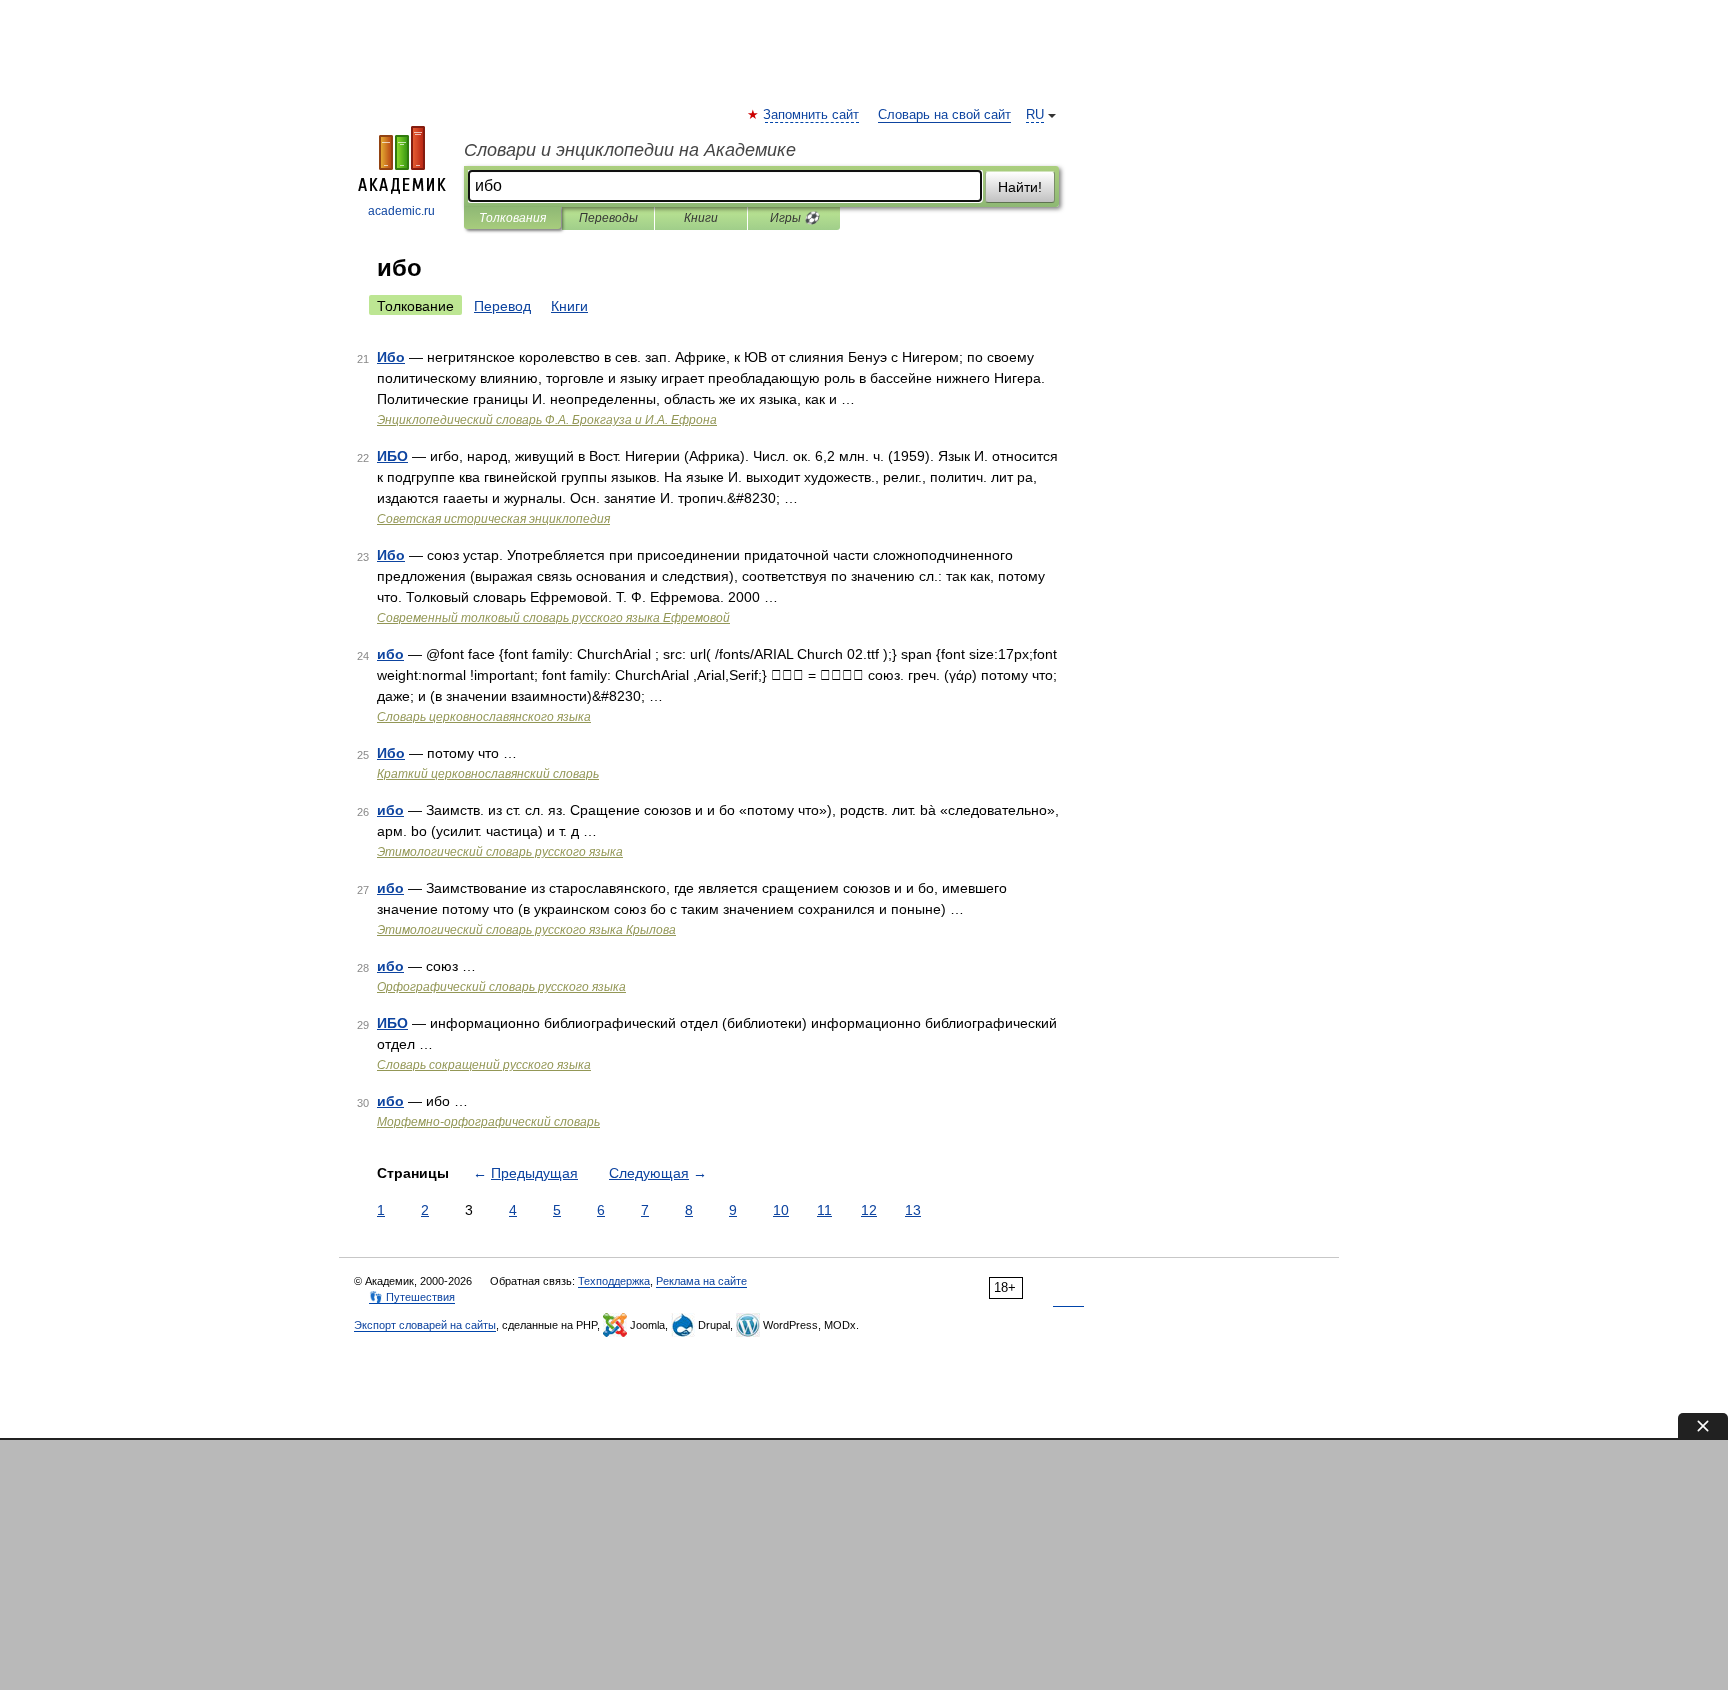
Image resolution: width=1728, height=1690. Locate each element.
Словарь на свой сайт (944, 115)
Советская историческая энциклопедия (493, 519)
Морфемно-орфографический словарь (488, 1122)
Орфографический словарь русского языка (501, 987)
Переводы (608, 218)
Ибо (391, 357)
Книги (701, 218)
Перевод (502, 306)
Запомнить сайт (812, 115)
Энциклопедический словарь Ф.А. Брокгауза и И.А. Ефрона (547, 420)
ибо (390, 654)
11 (824, 1210)
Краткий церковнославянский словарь (488, 774)
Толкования (512, 218)
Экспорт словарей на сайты (425, 1325)
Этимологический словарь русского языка (500, 852)
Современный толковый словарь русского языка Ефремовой (553, 618)
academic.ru (401, 211)
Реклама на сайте (701, 1281)
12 (869, 1210)
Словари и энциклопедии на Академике (630, 150)
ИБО (392, 456)
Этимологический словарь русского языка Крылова (526, 930)
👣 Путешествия (412, 1297)
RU (1035, 115)
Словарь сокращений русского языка (484, 1065)
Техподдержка (614, 1281)
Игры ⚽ (794, 218)
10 (781, 1210)
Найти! (1020, 187)
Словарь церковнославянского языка (484, 717)
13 (913, 1210)
